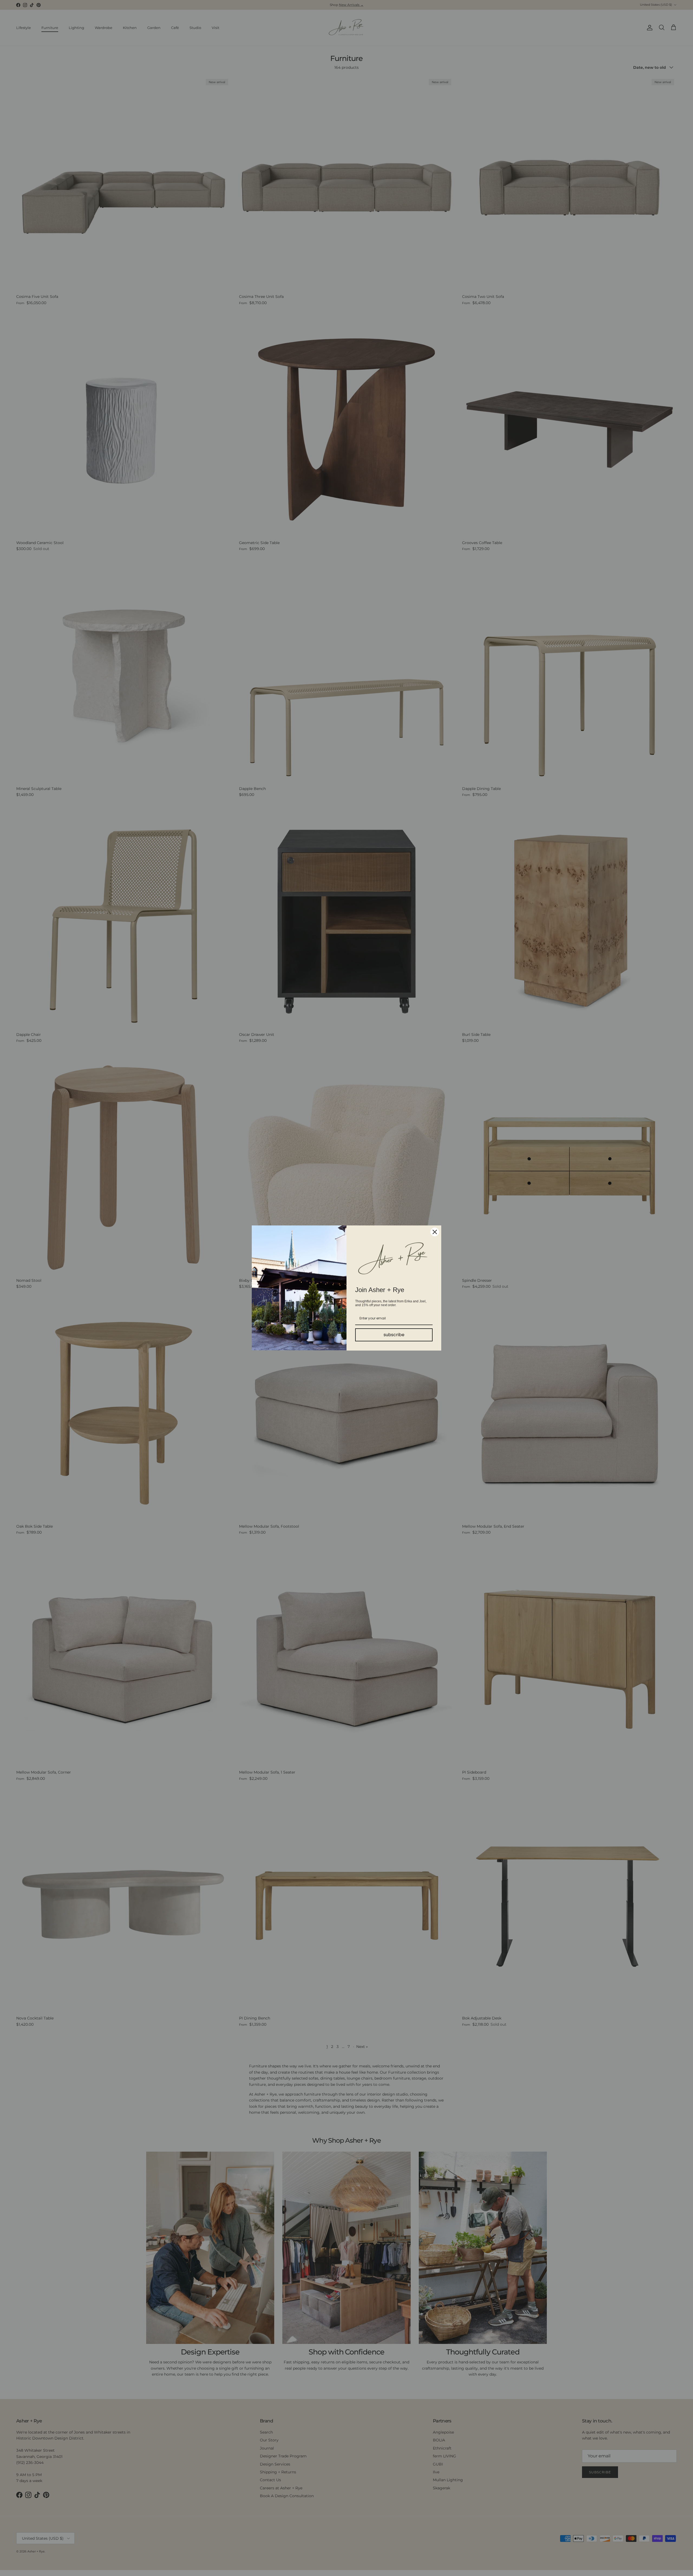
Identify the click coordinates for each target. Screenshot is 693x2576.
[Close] (435, 1232)
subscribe (394, 1335)
